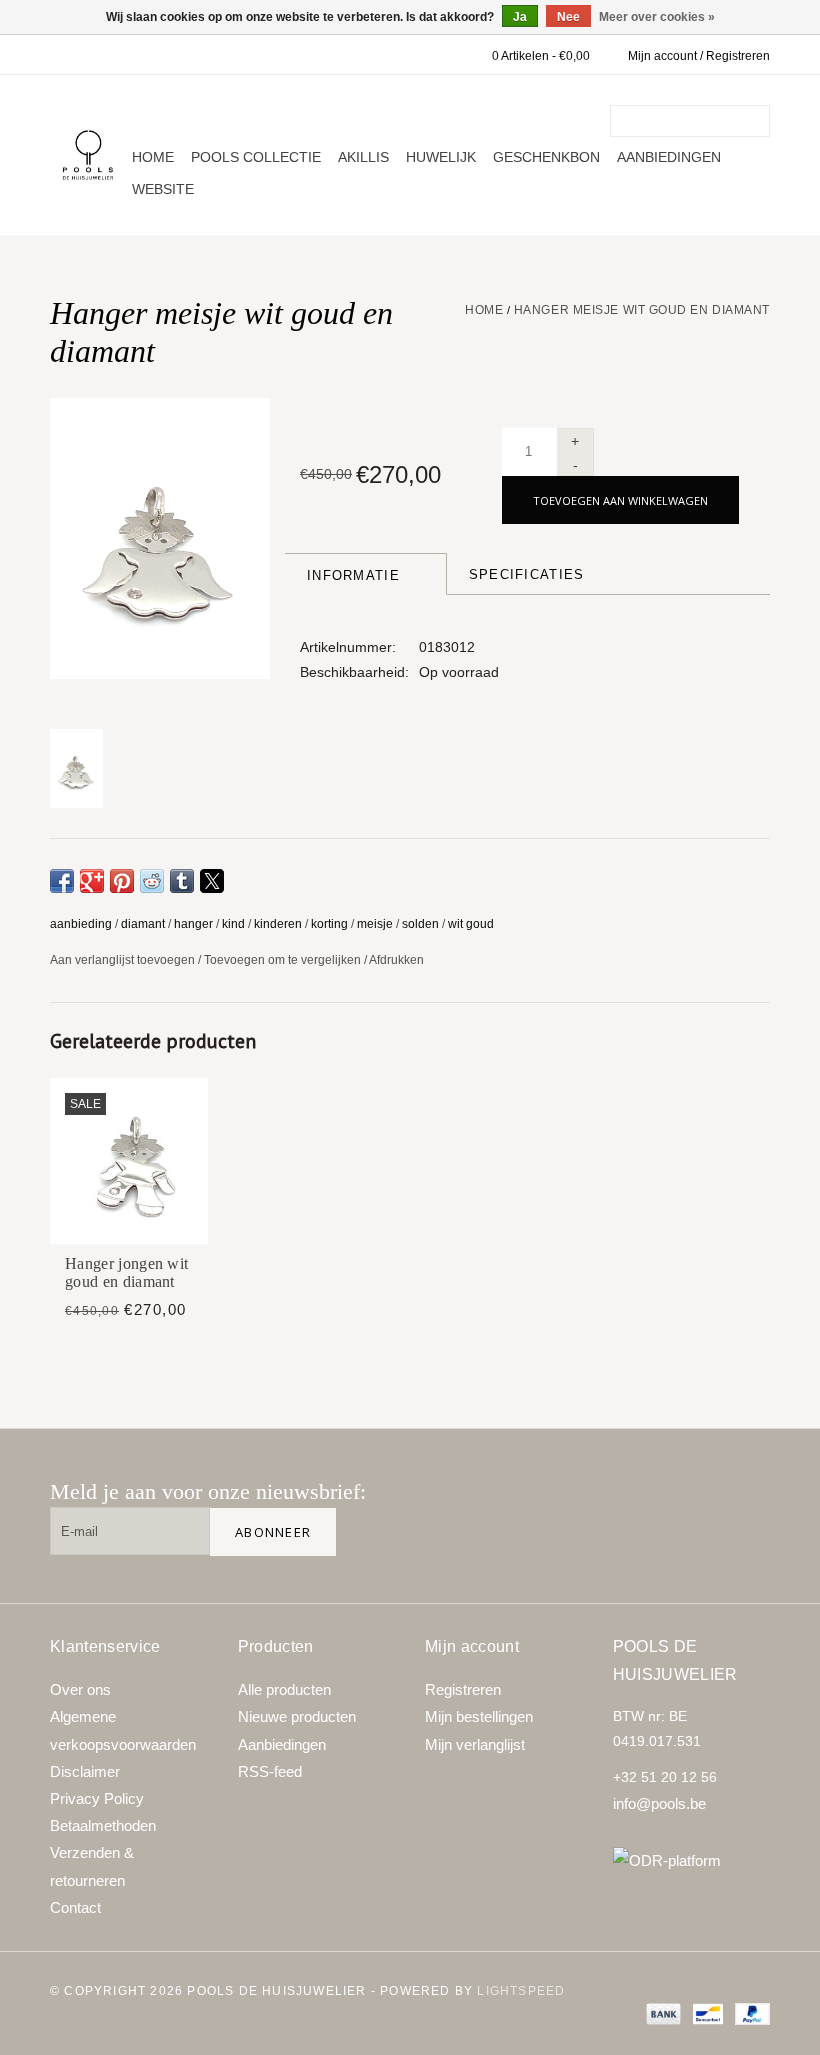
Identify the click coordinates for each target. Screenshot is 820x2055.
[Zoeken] (758, 121)
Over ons (80, 1689)
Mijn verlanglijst (475, 1744)
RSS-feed (270, 1771)
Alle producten (284, 1689)
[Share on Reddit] (152, 881)
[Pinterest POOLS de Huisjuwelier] (682, 1500)
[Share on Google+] (92, 881)
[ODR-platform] (692, 1860)
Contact (75, 1907)
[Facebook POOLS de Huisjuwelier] (618, 1500)
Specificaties (527, 574)
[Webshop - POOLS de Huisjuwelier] (88, 155)
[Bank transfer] (661, 2013)
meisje (375, 924)
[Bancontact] (706, 2013)
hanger (193, 924)
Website (163, 189)
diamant (143, 924)
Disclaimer (85, 1771)
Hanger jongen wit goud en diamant (126, 1272)
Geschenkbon (546, 157)
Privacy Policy (97, 1798)
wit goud (471, 924)
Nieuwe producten (297, 1716)
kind (233, 924)
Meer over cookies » (657, 17)
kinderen (278, 924)
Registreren (463, 1689)
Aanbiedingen (669, 157)
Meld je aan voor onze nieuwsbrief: (208, 1491)
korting (329, 924)
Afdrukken (396, 960)
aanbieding (81, 924)
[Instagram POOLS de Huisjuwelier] (746, 1500)
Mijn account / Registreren (699, 56)
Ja (520, 17)
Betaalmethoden (103, 1825)
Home (153, 157)
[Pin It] (122, 881)
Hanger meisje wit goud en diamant (642, 310)
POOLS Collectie (256, 157)
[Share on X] (212, 881)
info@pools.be (659, 1803)
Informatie (353, 575)
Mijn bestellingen (479, 1716)
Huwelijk (441, 157)
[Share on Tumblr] (182, 881)
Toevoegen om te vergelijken (284, 960)
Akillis (363, 157)
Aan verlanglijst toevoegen (124, 960)
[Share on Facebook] (62, 881)
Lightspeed (521, 1991)
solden (420, 924)
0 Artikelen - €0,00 (541, 56)
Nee (568, 17)
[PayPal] (749, 2013)
